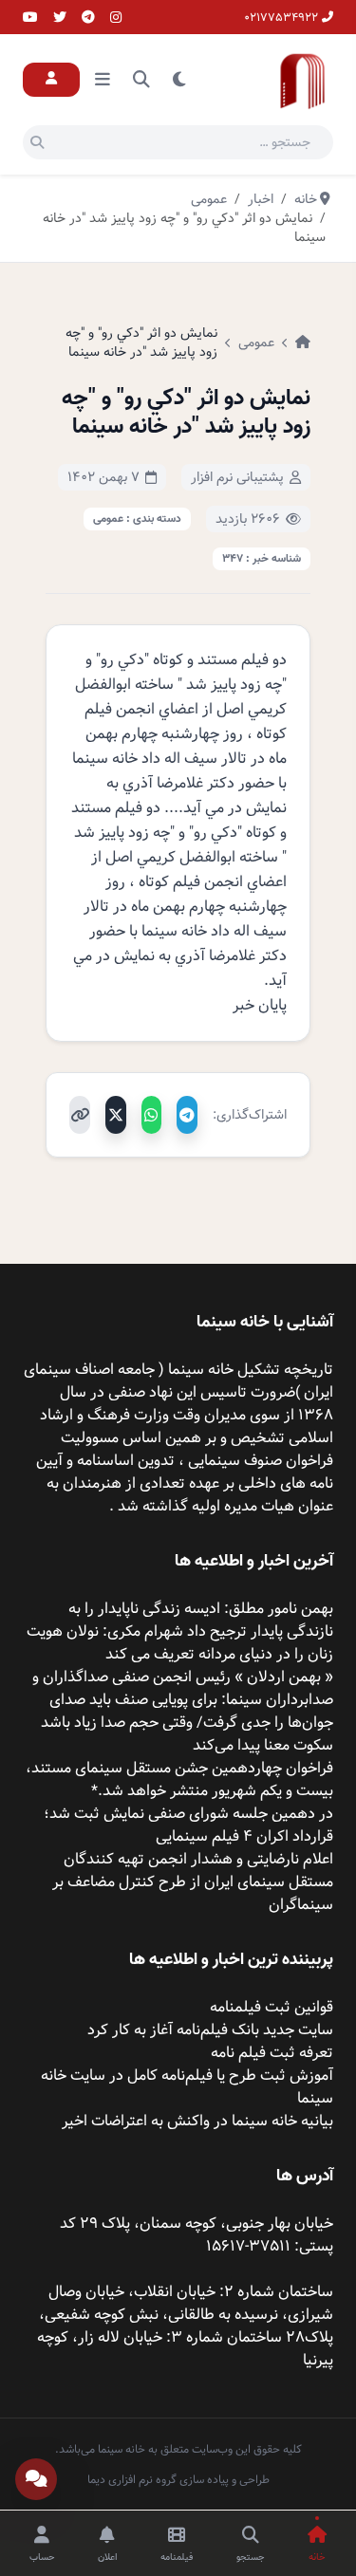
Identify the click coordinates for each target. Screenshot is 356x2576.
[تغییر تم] (179, 80)
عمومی (256, 343)
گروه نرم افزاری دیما (132, 2479)
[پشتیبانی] (36, 2479)
